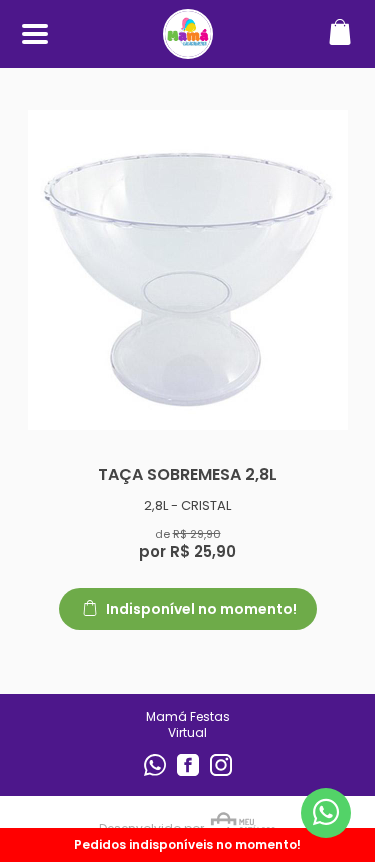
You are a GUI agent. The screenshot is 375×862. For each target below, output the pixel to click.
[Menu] (35, 34)
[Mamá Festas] (188, 48)
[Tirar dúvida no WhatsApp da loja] (326, 812)
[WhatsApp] (156, 771)
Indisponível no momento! (200, 609)
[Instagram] (221, 771)
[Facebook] (189, 771)
